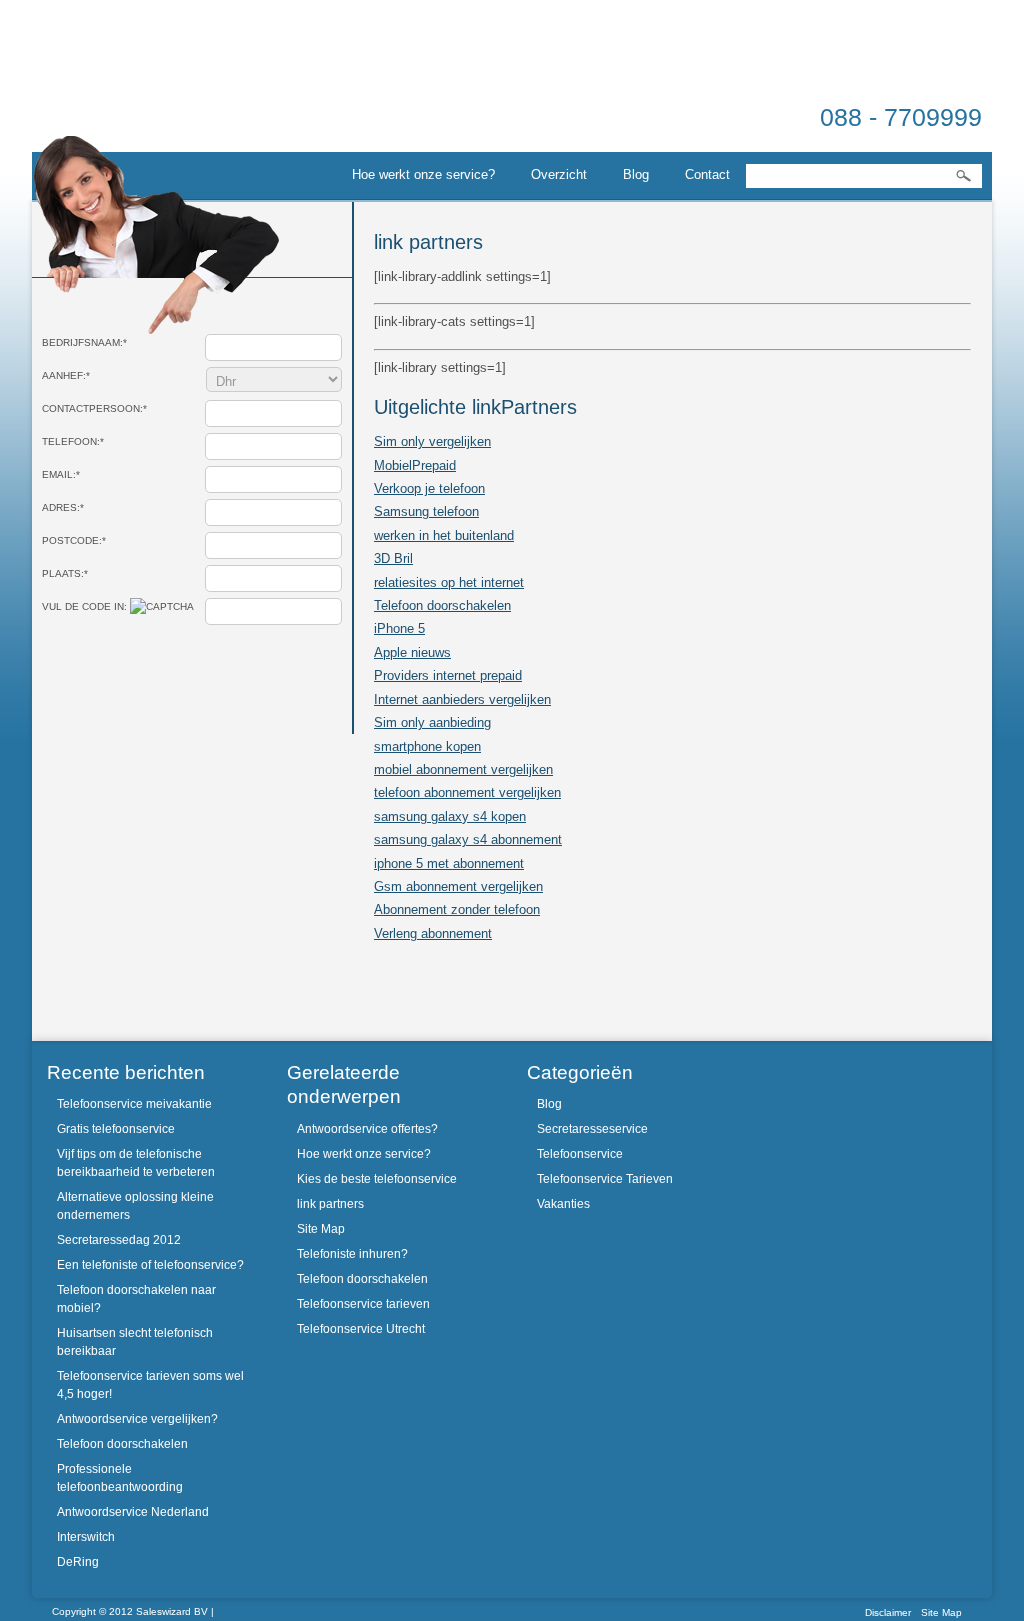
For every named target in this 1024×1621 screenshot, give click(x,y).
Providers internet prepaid (448, 675)
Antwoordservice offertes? (367, 1129)
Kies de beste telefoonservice (377, 1179)
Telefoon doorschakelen (442, 605)
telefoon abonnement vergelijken (467, 792)
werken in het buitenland (444, 535)
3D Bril (393, 558)
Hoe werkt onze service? (423, 174)
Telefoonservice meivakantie (134, 1104)
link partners (330, 1204)
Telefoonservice (580, 1154)
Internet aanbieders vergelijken (462, 699)
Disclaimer (888, 1612)
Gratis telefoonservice (116, 1129)
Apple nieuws (412, 652)
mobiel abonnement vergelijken (463, 769)
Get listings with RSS (782, 1086)
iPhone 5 (399, 628)
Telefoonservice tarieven (363, 1304)
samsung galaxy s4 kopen (450, 816)
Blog (636, 174)
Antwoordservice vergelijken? (137, 1419)
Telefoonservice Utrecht (361, 1329)
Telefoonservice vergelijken (142, 93)
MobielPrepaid (415, 465)
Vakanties (563, 1204)
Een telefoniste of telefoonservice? (150, 1265)
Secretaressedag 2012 (119, 1240)
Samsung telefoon (426, 511)
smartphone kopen (427, 746)
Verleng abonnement (433, 933)
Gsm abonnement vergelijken (458, 886)
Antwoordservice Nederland (133, 1512)
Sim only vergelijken (432, 441)
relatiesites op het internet (449, 582)
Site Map (321, 1229)
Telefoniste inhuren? (352, 1254)
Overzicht (559, 174)
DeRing (78, 1562)
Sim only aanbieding (432, 722)
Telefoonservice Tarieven (605, 1179)
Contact (707, 174)
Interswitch (86, 1537)
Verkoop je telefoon (429, 488)
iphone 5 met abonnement (449, 863)
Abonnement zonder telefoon (457, 909)
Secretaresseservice (592, 1129)
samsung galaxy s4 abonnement (468, 839)
